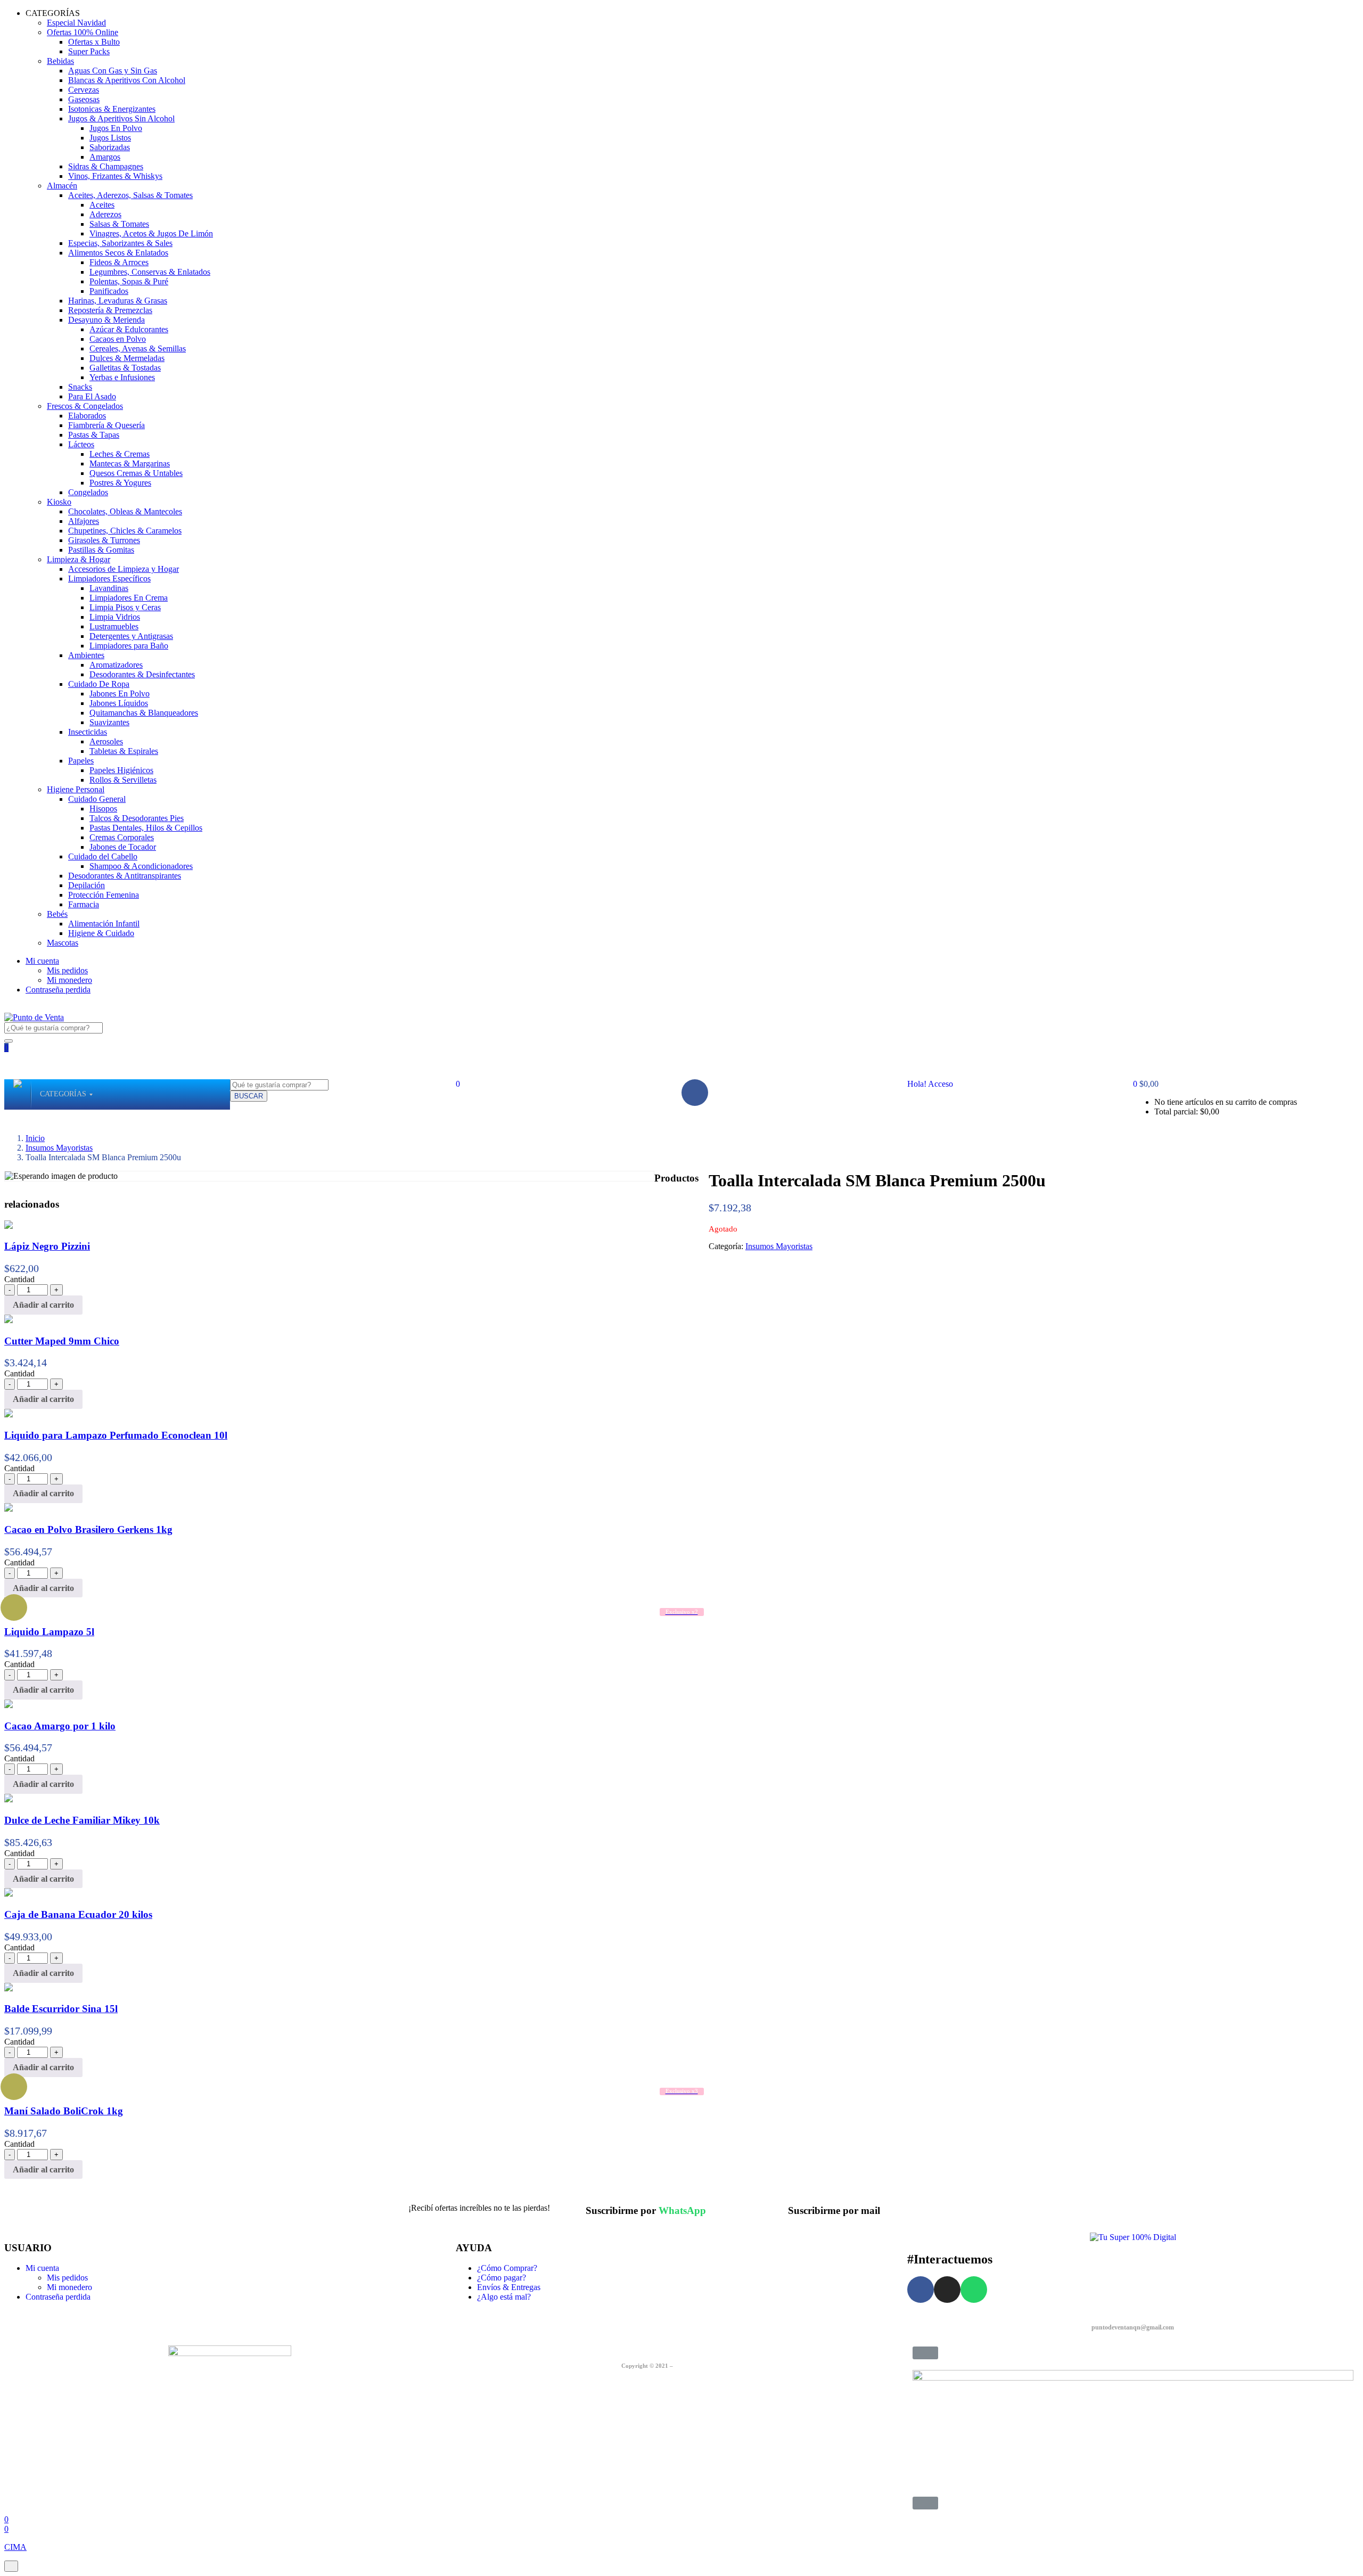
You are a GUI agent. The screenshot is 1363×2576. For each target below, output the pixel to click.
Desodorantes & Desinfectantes (142, 674)
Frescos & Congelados (85, 406)
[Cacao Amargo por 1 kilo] (9, 1705)
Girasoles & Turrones (104, 540)
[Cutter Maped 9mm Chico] (9, 1320)
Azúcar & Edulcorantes (129, 329)
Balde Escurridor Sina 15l (61, 2009)
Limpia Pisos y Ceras (125, 607)
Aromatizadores (116, 665)
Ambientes (86, 655)
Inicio (35, 1138)
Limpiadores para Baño (129, 646)
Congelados (88, 492)
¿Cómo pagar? (502, 2278)
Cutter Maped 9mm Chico (62, 1341)
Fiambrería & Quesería (106, 425)
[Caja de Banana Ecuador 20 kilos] (9, 1894)
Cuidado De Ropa (99, 684)
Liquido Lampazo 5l (49, 1632)
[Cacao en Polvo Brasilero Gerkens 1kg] (9, 1509)
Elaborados (87, 416)
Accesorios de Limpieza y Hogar (124, 569)
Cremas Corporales (122, 837)
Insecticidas (88, 732)
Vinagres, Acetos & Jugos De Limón (151, 233)
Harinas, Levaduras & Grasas (118, 301)
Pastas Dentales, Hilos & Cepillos (146, 828)
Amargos (105, 157)
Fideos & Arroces (119, 262)
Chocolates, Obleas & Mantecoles (125, 511)
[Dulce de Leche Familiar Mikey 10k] (9, 1799)
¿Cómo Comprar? (507, 2268)
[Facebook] (695, 1093)
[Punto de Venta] (18, 1094)
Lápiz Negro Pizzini (47, 1246)
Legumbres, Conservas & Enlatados (150, 272)
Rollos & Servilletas (123, 780)
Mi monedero (69, 980)
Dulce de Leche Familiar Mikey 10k (82, 1820)
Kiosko (59, 502)
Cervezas (84, 90)
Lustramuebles (114, 626)
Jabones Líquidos (119, 703)
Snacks (80, 387)
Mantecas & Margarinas (130, 463)
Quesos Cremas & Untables (136, 473)
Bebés (57, 914)
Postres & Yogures (120, 483)
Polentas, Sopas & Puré (129, 281)
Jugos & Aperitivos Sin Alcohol (121, 118)
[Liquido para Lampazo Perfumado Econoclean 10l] (9, 1414)
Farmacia (84, 904)
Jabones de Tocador (123, 847)
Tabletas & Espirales (124, 751)
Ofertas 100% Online (83, 32)
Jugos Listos (110, 138)
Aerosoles (106, 741)
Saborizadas (110, 147)
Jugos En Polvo (116, 128)
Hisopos (103, 809)
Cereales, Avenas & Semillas (138, 348)
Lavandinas (109, 588)
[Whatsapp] (974, 2290)
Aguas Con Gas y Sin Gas (113, 71)
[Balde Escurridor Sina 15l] (9, 1988)
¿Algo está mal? (504, 2297)
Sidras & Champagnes (106, 166)
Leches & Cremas (120, 454)
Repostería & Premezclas (110, 310)
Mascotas (63, 943)
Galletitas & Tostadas (125, 368)
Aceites (102, 205)
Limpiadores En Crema (129, 598)
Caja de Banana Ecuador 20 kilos (78, 1914)
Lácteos (81, 444)
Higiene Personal (76, 789)
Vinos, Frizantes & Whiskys (115, 176)
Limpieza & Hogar (79, 559)
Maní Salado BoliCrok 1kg (64, 2111)
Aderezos (105, 214)
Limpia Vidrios (115, 617)
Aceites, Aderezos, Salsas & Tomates (130, 195)
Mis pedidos (67, 970)
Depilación (87, 885)
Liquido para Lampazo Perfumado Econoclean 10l (116, 1435)
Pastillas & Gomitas (101, 550)
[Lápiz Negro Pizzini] (9, 1226)
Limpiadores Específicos (109, 579)
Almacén (62, 186)
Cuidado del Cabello (103, 856)
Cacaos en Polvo (118, 339)
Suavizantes (109, 722)
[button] (1146, 1084)
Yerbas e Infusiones (122, 377)
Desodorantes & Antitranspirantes (125, 876)
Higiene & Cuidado (101, 933)
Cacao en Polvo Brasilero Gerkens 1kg (88, 1529)
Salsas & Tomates (119, 224)
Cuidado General (97, 799)
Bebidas (60, 61)
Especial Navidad (76, 23)
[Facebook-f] (921, 2290)
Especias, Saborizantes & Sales (120, 243)
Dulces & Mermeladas (127, 358)
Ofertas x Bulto (94, 42)
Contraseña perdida (58, 990)
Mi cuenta (42, 961)
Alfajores (84, 521)
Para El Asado (92, 396)
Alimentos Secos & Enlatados (118, 253)
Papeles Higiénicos (121, 770)
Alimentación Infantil (104, 924)
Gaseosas (84, 99)
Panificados (109, 291)
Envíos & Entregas (509, 2287)
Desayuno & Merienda (106, 320)
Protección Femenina (104, 895)
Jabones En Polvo (120, 694)
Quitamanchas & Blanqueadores (144, 713)
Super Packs (89, 51)
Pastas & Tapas (94, 435)
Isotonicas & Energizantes (112, 109)
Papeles (81, 761)
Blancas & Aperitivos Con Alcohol (127, 80)
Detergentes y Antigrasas (131, 636)
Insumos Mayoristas (59, 1148)
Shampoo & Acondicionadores (141, 866)
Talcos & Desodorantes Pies (137, 818)
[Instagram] (947, 2290)
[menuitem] (63, 1094)
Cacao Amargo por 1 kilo (60, 1726)
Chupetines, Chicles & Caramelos (125, 531)
